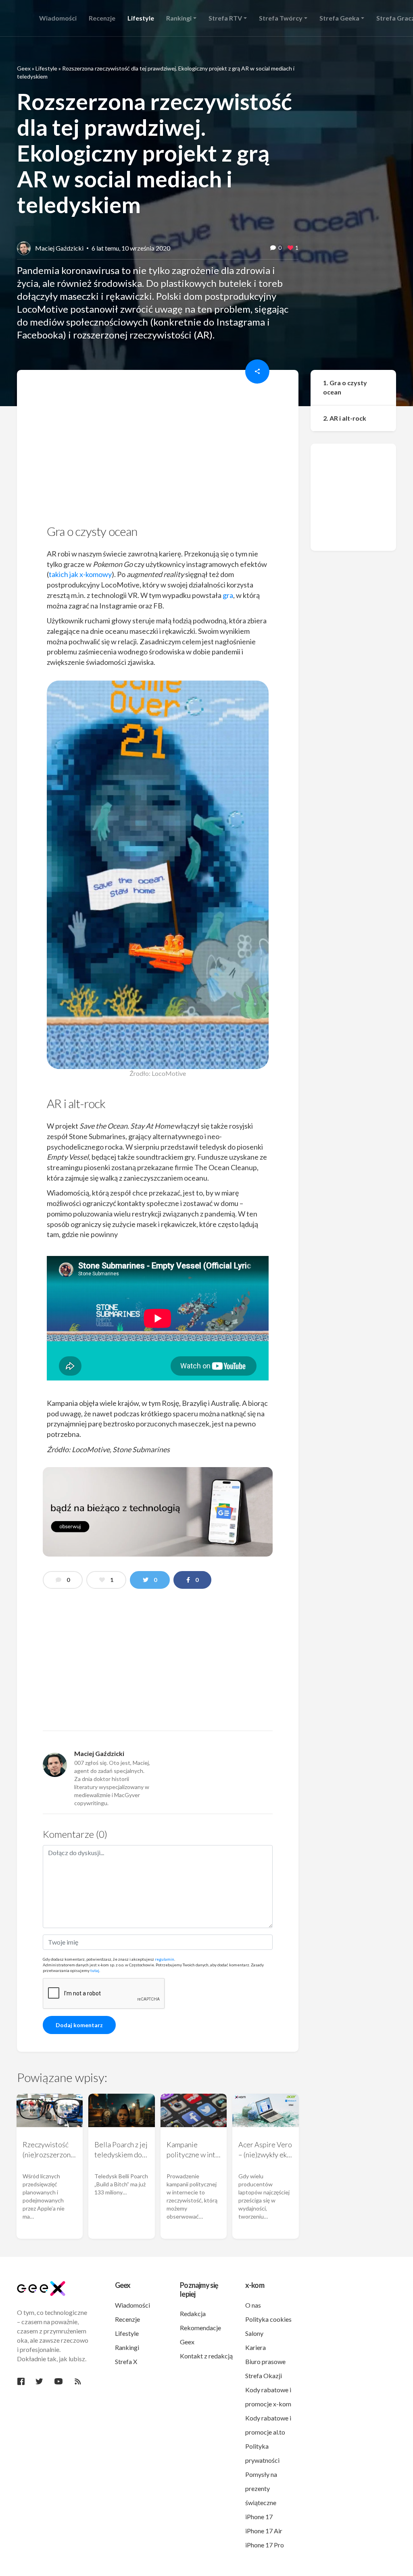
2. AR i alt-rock (345, 418)
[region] (158, 450)
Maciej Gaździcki (59, 248)
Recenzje (127, 2319)
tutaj (95, 1970)
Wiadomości (132, 2305)
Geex (24, 68)
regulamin (165, 1959)
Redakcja (193, 2313)
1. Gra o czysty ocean (345, 387)
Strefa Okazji (264, 2376)
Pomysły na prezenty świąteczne (261, 2488)
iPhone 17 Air (264, 2531)
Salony (254, 2333)
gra (228, 595)
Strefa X (126, 2361)
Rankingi (127, 2347)
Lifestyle (46, 68)
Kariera (256, 2347)
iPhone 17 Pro (265, 2545)
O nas (253, 2305)
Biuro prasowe (265, 2361)
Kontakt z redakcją (206, 2356)
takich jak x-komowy (80, 574)
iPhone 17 (259, 2517)
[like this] (290, 248)
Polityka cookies (268, 2319)
